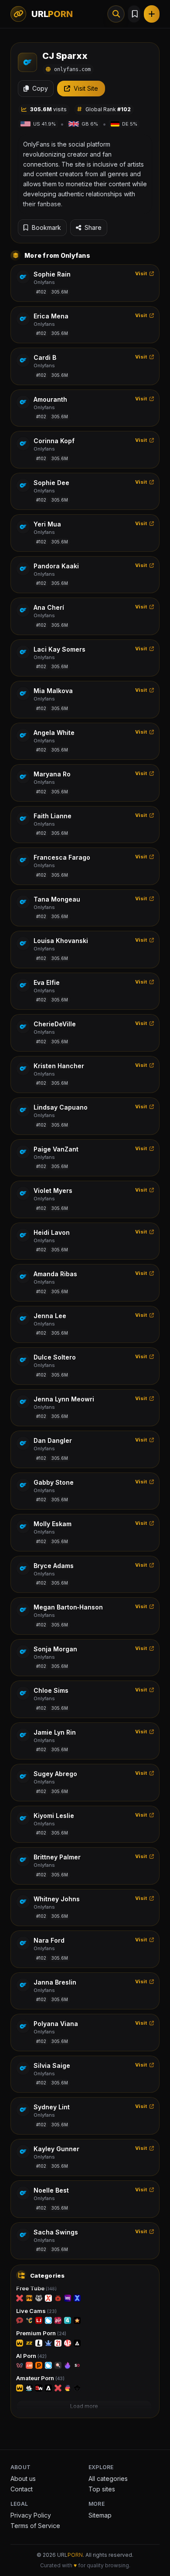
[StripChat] (20, 2320)
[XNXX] (77, 2298)
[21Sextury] (58, 2343)
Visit (141, 273)
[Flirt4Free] (68, 2320)
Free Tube (36, 2288)
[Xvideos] (48, 2298)
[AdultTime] (77, 2343)
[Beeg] (68, 2298)
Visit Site (86, 88)
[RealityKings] (48, 2343)
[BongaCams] (58, 2320)
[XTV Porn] (58, 2298)
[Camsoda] (48, 2320)
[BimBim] (20, 2365)
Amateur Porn (40, 2378)
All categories (108, 2479)
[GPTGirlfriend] (68, 2365)
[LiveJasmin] (39, 2320)
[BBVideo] (68, 2388)
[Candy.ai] (58, 2365)
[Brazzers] (29, 2343)
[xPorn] (20, 2298)
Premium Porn (41, 2333)
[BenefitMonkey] (77, 2388)
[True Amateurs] (29, 2388)
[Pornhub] (29, 2298)
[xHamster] (39, 2298)
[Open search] (116, 14)
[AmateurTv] (77, 2320)
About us (23, 2479)
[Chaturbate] (29, 2320)
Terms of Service (35, 2526)
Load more (84, 2406)
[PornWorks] (39, 2365)
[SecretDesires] (77, 2365)
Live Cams (36, 2311)
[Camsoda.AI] (48, 2365)
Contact (22, 2489)
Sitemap (100, 2515)
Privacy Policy (31, 2515)
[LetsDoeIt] (39, 2343)
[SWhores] (39, 2388)
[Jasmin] (29, 2365)
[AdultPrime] (68, 2343)
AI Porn (31, 2356)
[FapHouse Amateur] (20, 2388)
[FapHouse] (20, 2343)
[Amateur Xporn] (58, 2388)
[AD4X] (48, 2388)
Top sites (102, 2489)
